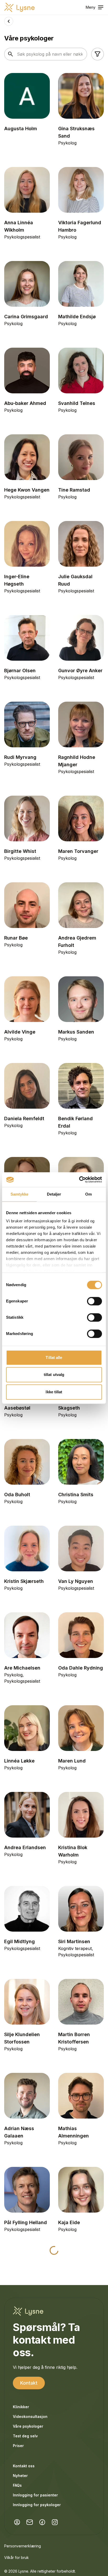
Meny (91, 7)
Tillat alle (54, 1357)
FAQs (17, 2485)
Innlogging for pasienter (35, 2495)
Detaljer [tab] (54, 1194)
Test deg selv (25, 2436)
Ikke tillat (54, 1392)
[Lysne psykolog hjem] (19, 7)
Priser (18, 2446)
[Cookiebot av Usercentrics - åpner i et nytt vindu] (79, 1180)
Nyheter (20, 2476)
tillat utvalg (54, 1375)
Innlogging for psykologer (37, 2505)
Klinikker (21, 2407)
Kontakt (29, 2383)
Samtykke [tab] (20, 1194)
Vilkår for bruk (17, 2557)
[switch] (94, 1301)
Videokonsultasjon (30, 2416)
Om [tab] (88, 1194)
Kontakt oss (24, 2466)
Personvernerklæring (23, 2546)
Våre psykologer (28, 2426)
